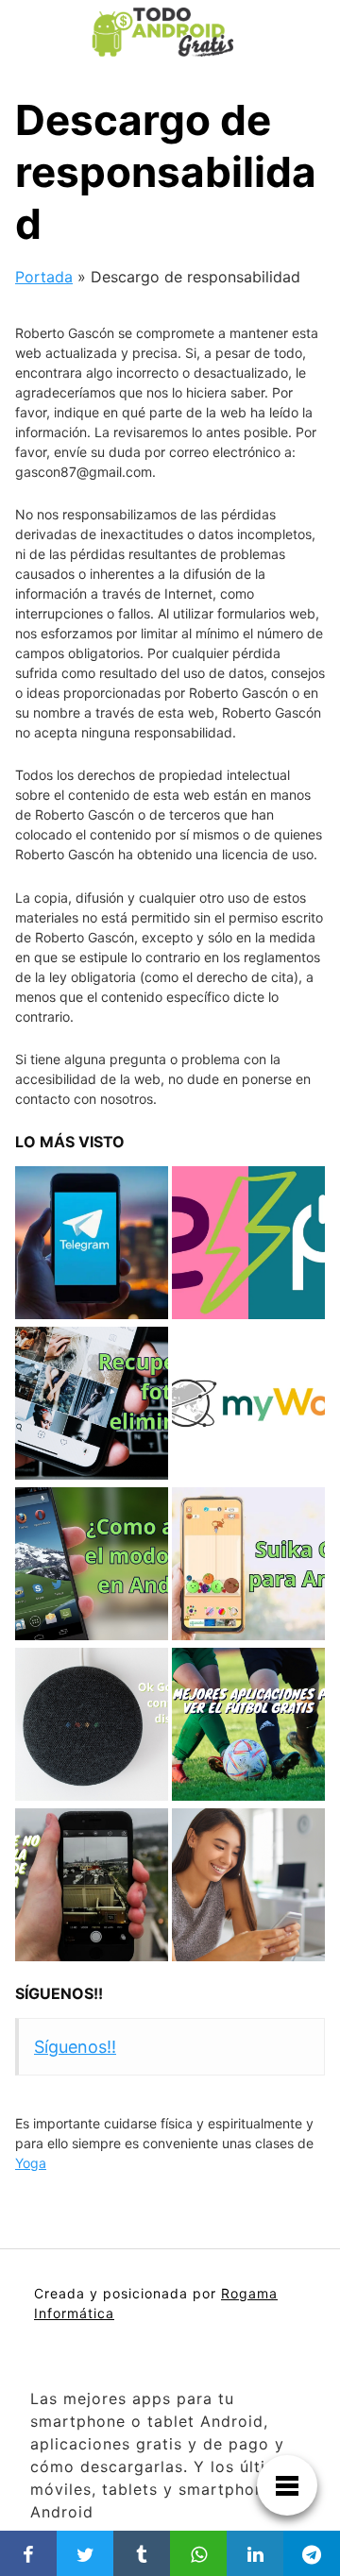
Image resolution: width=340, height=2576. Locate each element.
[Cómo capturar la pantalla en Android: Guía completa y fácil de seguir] (92, 1887)
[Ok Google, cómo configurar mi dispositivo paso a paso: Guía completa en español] (92, 1726)
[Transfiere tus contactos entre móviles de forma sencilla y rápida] (248, 1887)
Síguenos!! (59, 1993)
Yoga (31, 2163)
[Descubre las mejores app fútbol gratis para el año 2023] (248, 1726)
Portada (44, 277)
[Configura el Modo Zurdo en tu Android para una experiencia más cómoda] (92, 1566)
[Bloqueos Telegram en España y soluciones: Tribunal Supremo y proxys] (92, 1245)
